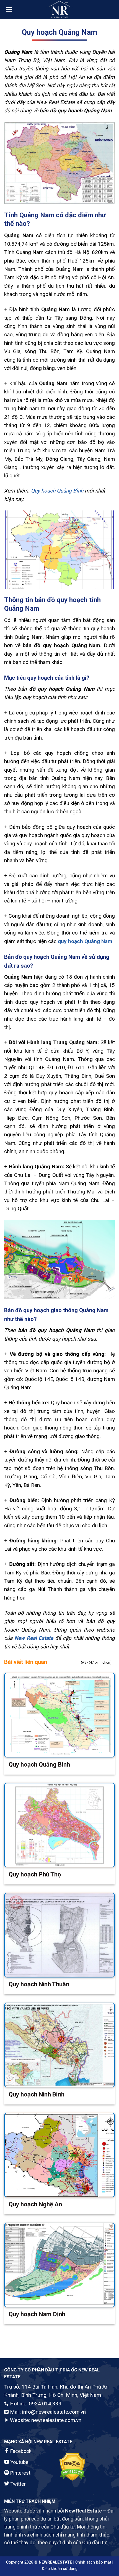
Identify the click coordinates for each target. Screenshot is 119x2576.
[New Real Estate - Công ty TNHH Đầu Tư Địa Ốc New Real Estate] (59, 10)
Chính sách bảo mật (93, 2562)
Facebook (20, 2451)
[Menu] (9, 9)
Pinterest (20, 2473)
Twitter (17, 2484)
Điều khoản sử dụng (60, 2569)
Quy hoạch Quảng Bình (57, 491)
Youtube (19, 2462)
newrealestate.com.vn (56, 2420)
